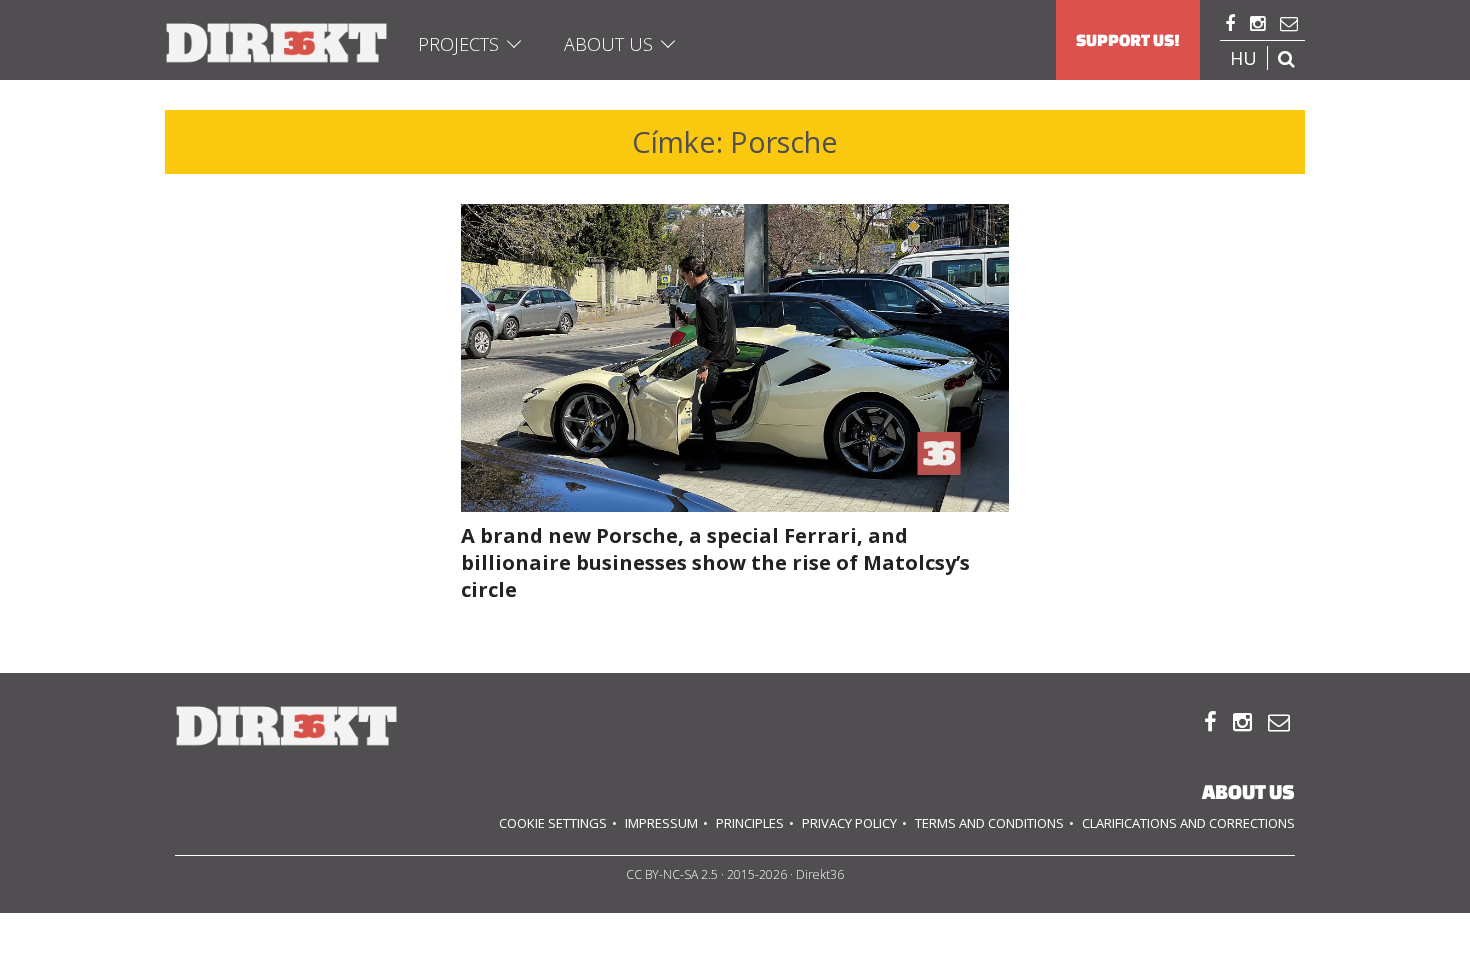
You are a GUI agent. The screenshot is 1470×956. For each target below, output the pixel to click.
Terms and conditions (989, 823)
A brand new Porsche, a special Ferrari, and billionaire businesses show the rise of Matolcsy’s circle (715, 562)
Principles (750, 823)
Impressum (661, 823)
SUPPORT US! (1128, 40)
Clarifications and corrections (1188, 823)
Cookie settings (553, 823)
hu (1243, 58)
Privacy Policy (849, 823)
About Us (608, 44)
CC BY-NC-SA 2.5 (672, 874)
